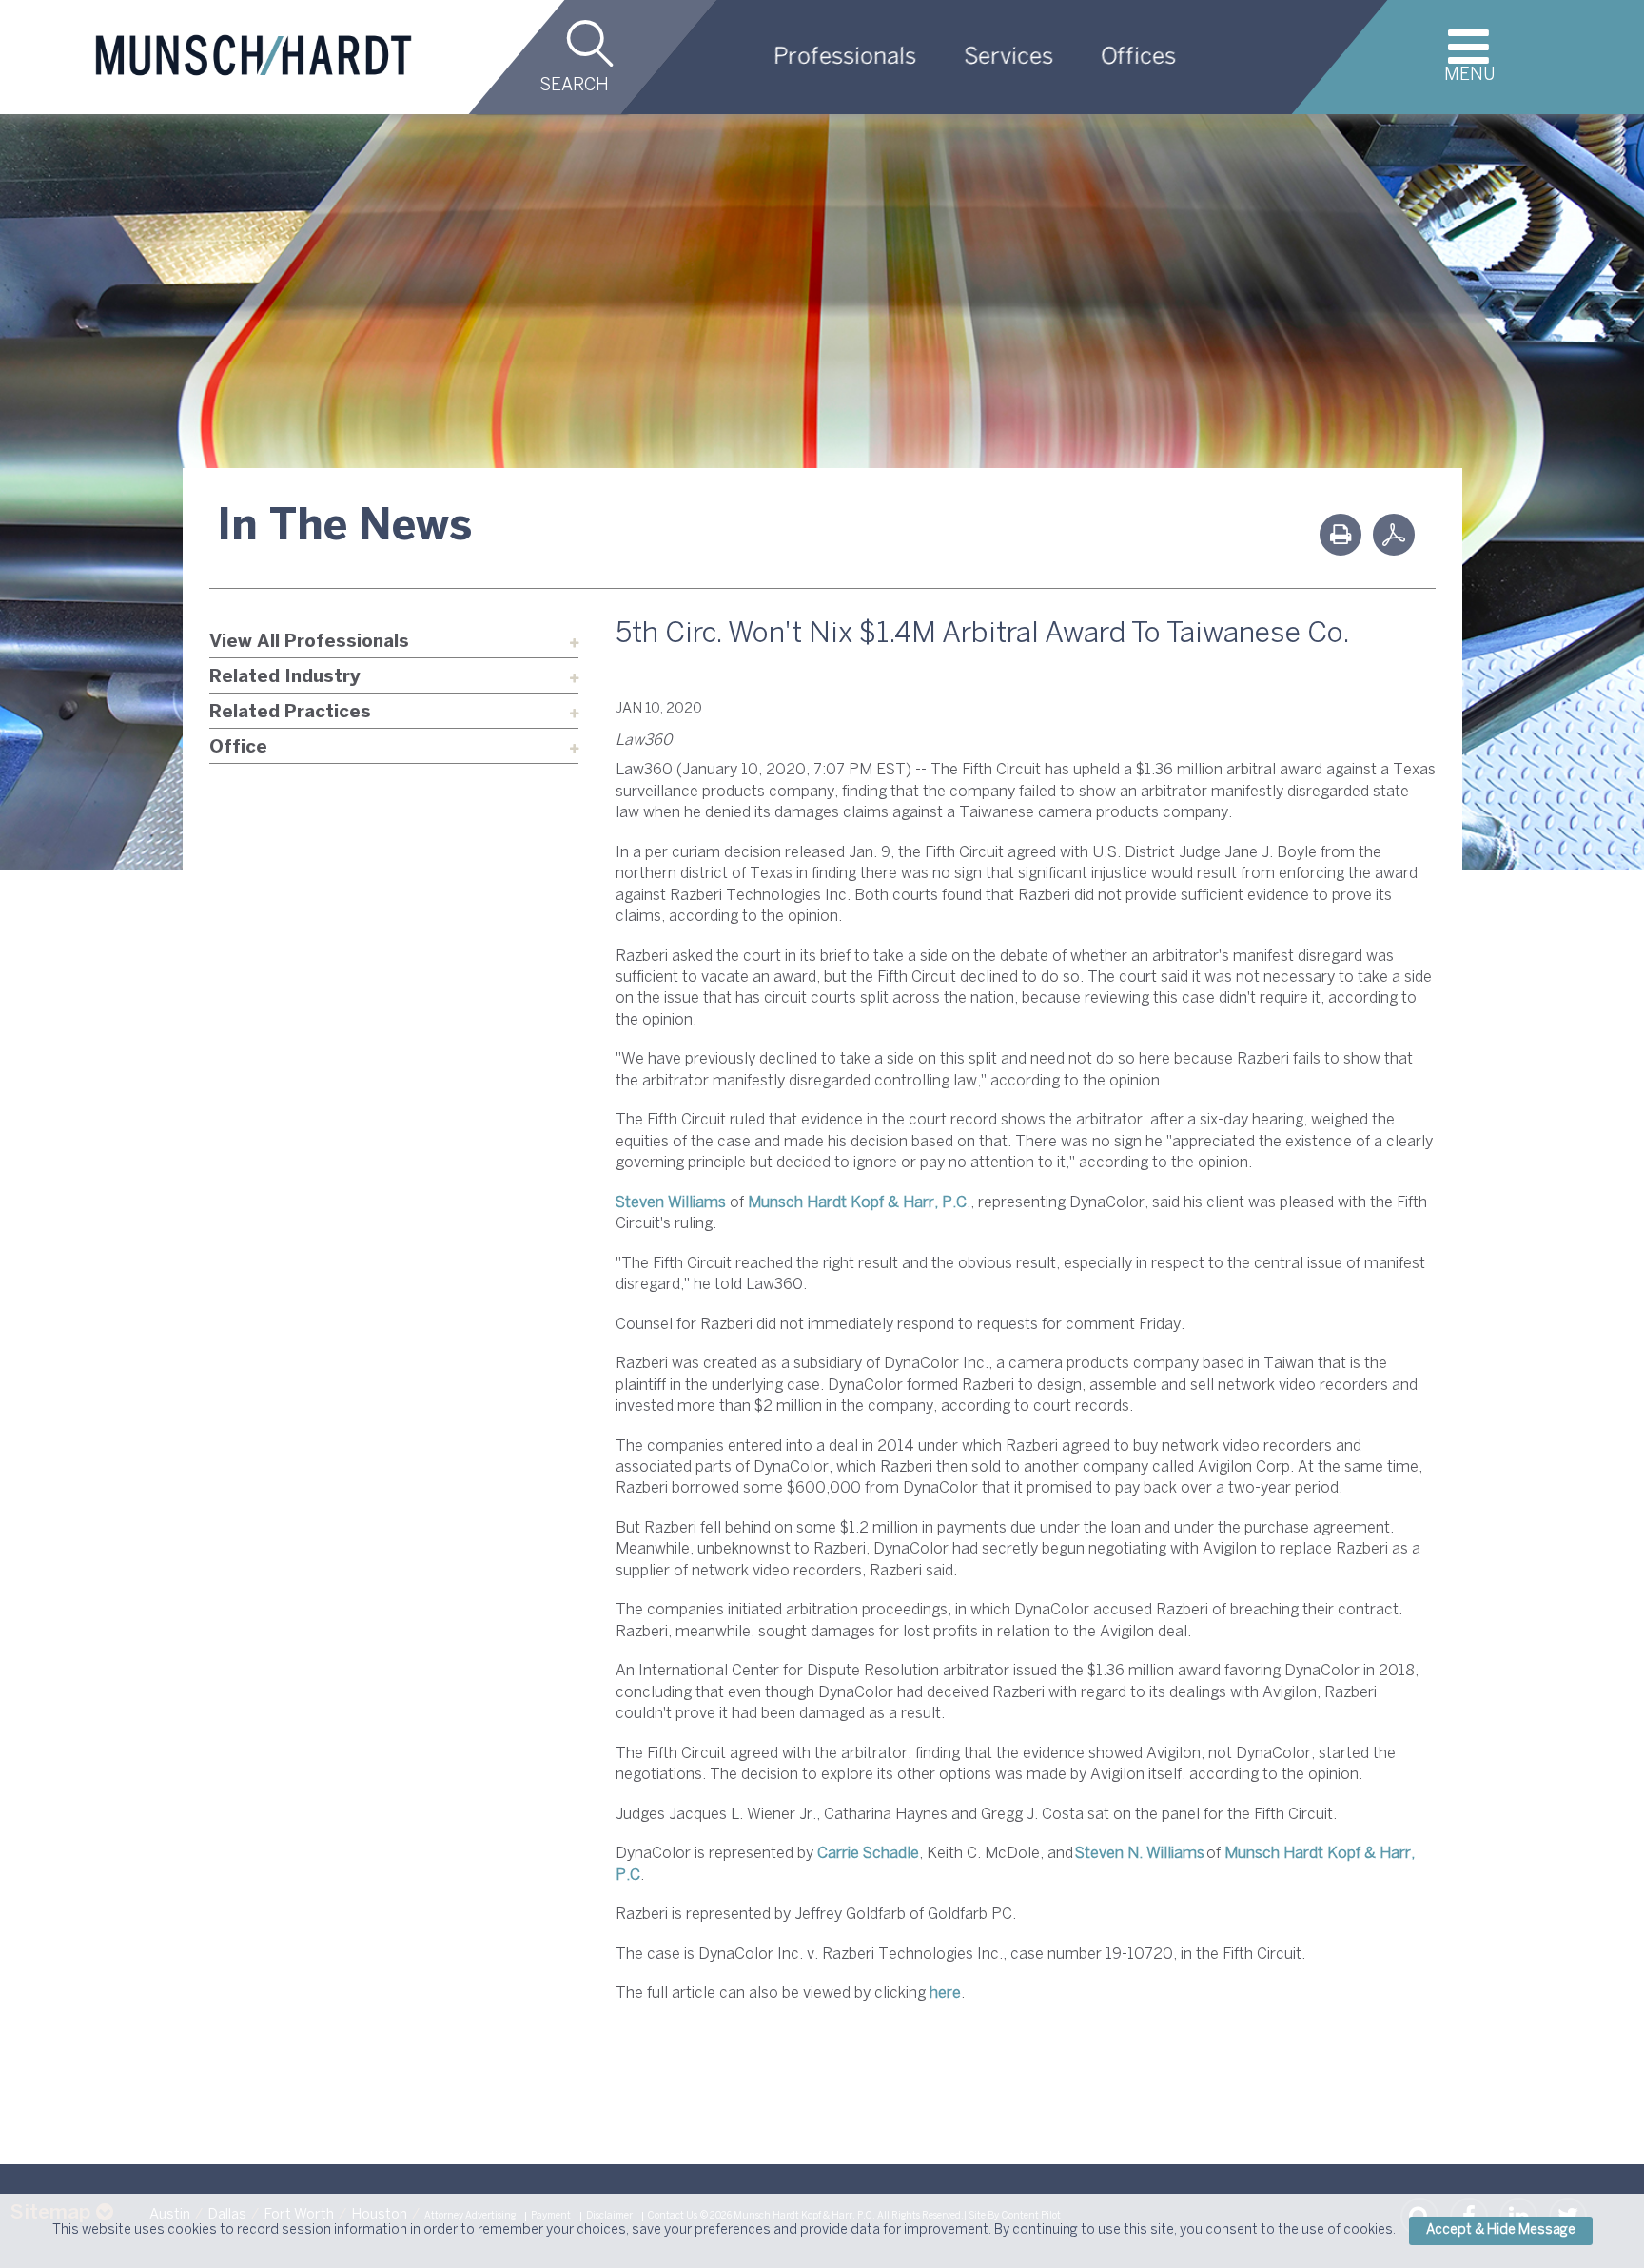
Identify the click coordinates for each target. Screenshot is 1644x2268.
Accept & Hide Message (1501, 2230)
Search (574, 86)
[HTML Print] (1341, 535)
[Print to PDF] (1394, 535)
